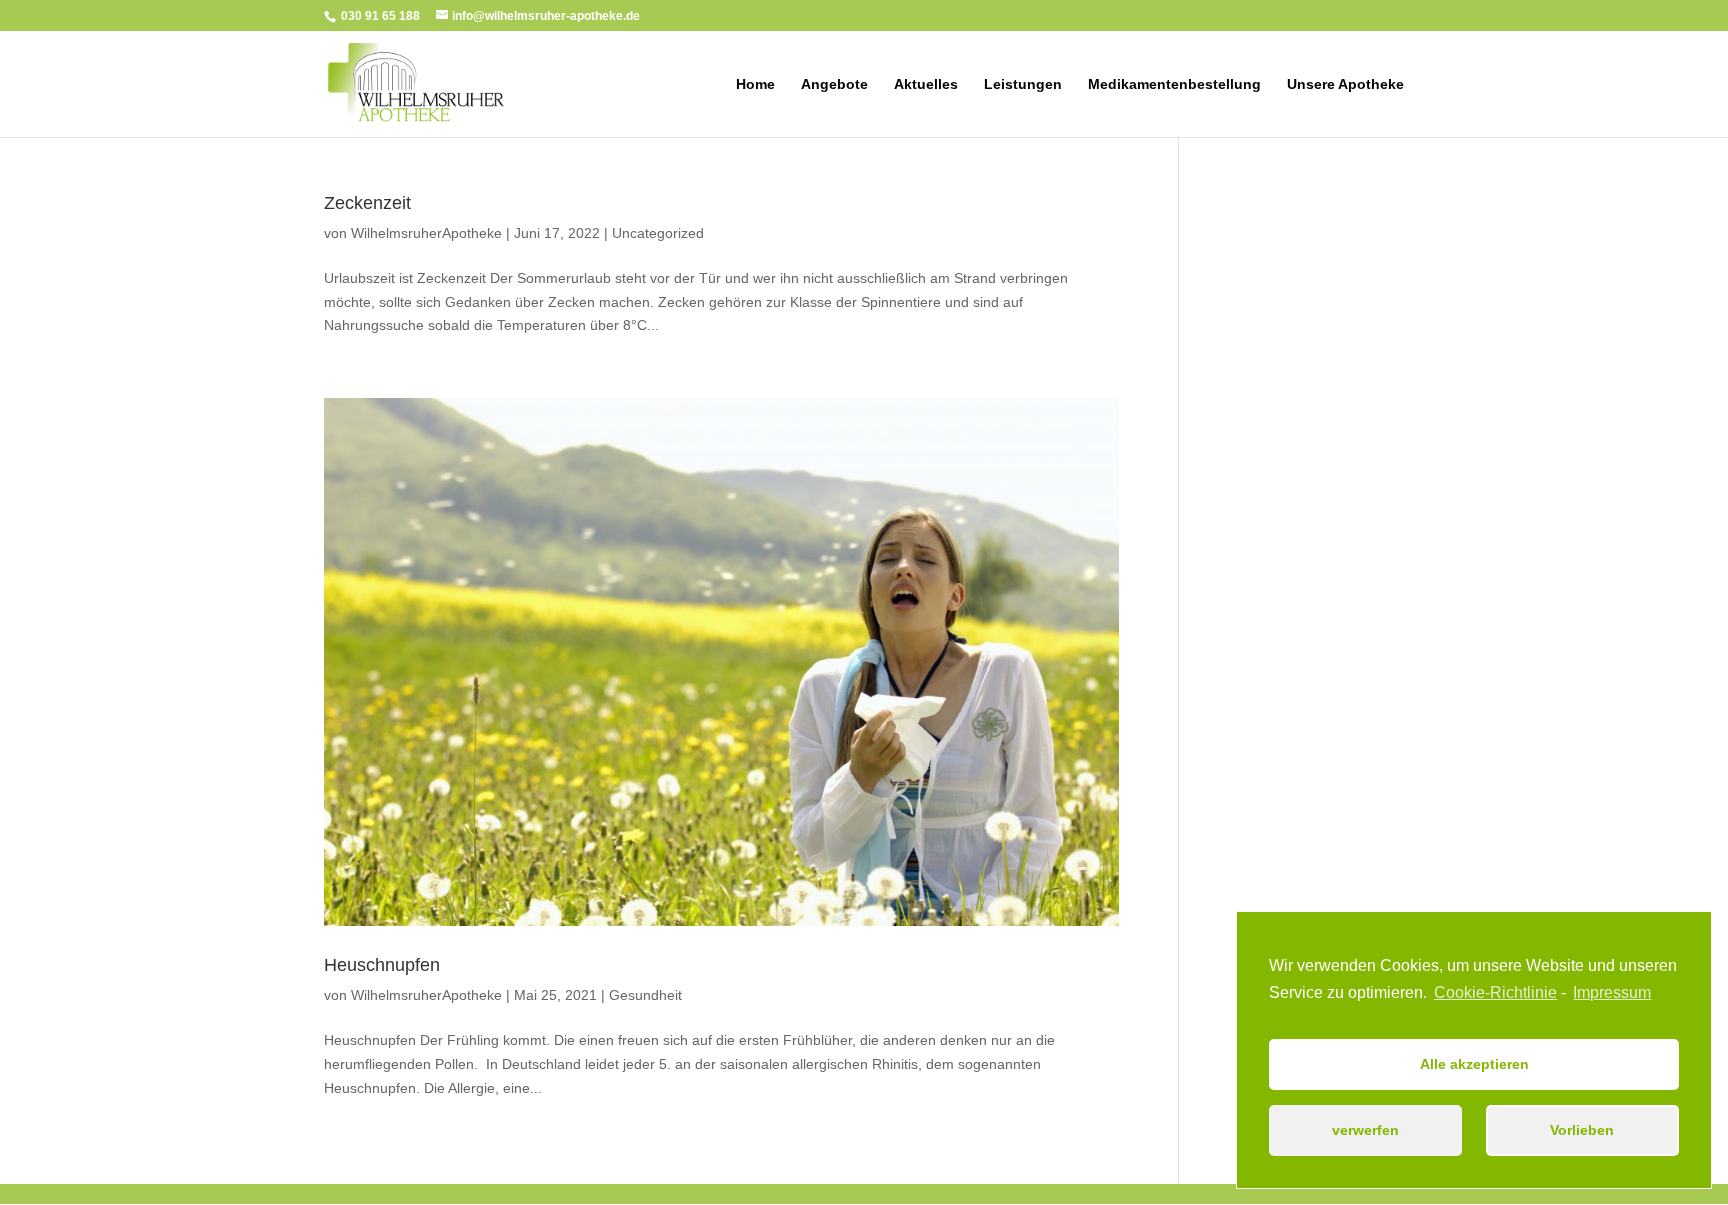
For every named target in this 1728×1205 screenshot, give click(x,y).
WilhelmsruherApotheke (426, 233)
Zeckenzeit (367, 203)
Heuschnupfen (382, 965)
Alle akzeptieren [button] (1474, 1064)
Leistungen (1023, 84)
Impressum (1612, 992)
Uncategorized (658, 233)
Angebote (834, 84)
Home (755, 84)
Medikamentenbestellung (1174, 84)
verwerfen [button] (1365, 1130)
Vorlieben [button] (1582, 1130)
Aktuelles (926, 84)
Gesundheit (645, 995)
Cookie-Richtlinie (1495, 992)
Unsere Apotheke (1345, 84)
